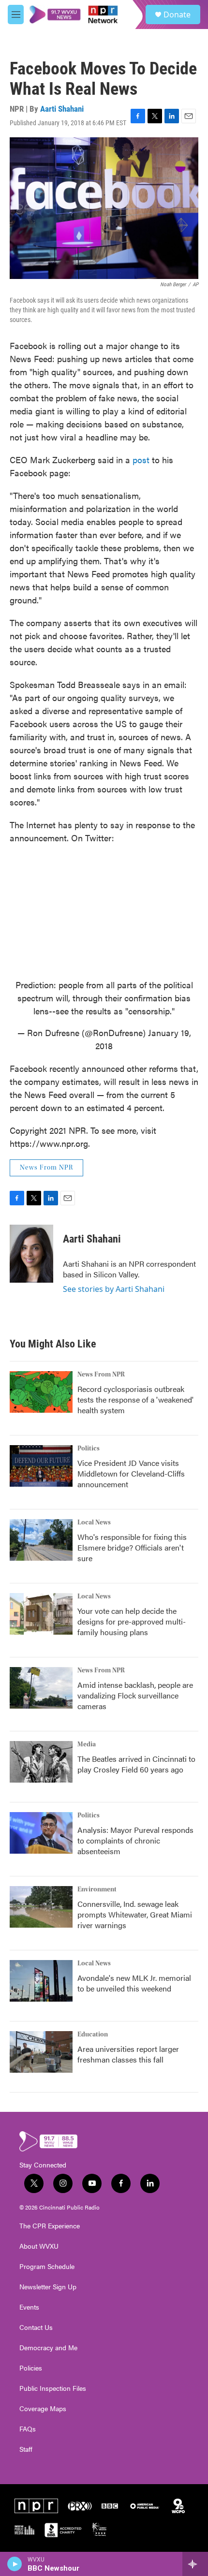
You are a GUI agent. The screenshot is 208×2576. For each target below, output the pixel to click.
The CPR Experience (50, 2226)
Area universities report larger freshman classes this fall (128, 2054)
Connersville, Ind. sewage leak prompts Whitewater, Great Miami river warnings (135, 1914)
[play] (15, 2564)
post (141, 460)
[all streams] (195, 2564)
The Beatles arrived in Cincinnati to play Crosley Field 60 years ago (136, 1764)
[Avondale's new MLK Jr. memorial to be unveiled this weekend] (41, 1981)
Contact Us (36, 2327)
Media (87, 1744)
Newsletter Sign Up (48, 2287)
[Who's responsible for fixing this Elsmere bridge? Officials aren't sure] (41, 1540)
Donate (177, 15)
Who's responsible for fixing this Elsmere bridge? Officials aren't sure (132, 1547)
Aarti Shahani (62, 109)
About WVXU (39, 2246)
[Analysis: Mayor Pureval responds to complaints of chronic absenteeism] (41, 1833)
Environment (97, 1889)
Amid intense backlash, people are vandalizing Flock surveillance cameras (135, 1695)
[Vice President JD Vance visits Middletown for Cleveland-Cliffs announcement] (41, 1466)
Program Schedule (47, 2267)
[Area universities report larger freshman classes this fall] (41, 2052)
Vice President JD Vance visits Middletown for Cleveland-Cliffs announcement (131, 1473)
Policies (31, 2368)
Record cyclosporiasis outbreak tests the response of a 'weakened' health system (135, 1399)
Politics (89, 1449)
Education (93, 2034)
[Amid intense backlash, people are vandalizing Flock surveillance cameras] (41, 1688)
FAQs (28, 2429)
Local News (94, 1522)
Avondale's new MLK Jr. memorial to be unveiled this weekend (134, 1983)
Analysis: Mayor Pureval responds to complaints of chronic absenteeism (135, 1840)
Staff (26, 2449)
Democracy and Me (48, 2348)
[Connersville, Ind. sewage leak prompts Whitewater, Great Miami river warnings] (41, 1907)
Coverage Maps (43, 2409)
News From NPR (46, 1168)
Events (29, 2307)
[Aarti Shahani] (31, 1254)
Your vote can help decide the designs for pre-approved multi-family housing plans (132, 1621)
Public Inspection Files (53, 2388)
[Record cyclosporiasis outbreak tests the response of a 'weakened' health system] (41, 1392)
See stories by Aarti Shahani (114, 1289)
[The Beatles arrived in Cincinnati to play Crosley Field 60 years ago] (41, 1762)
